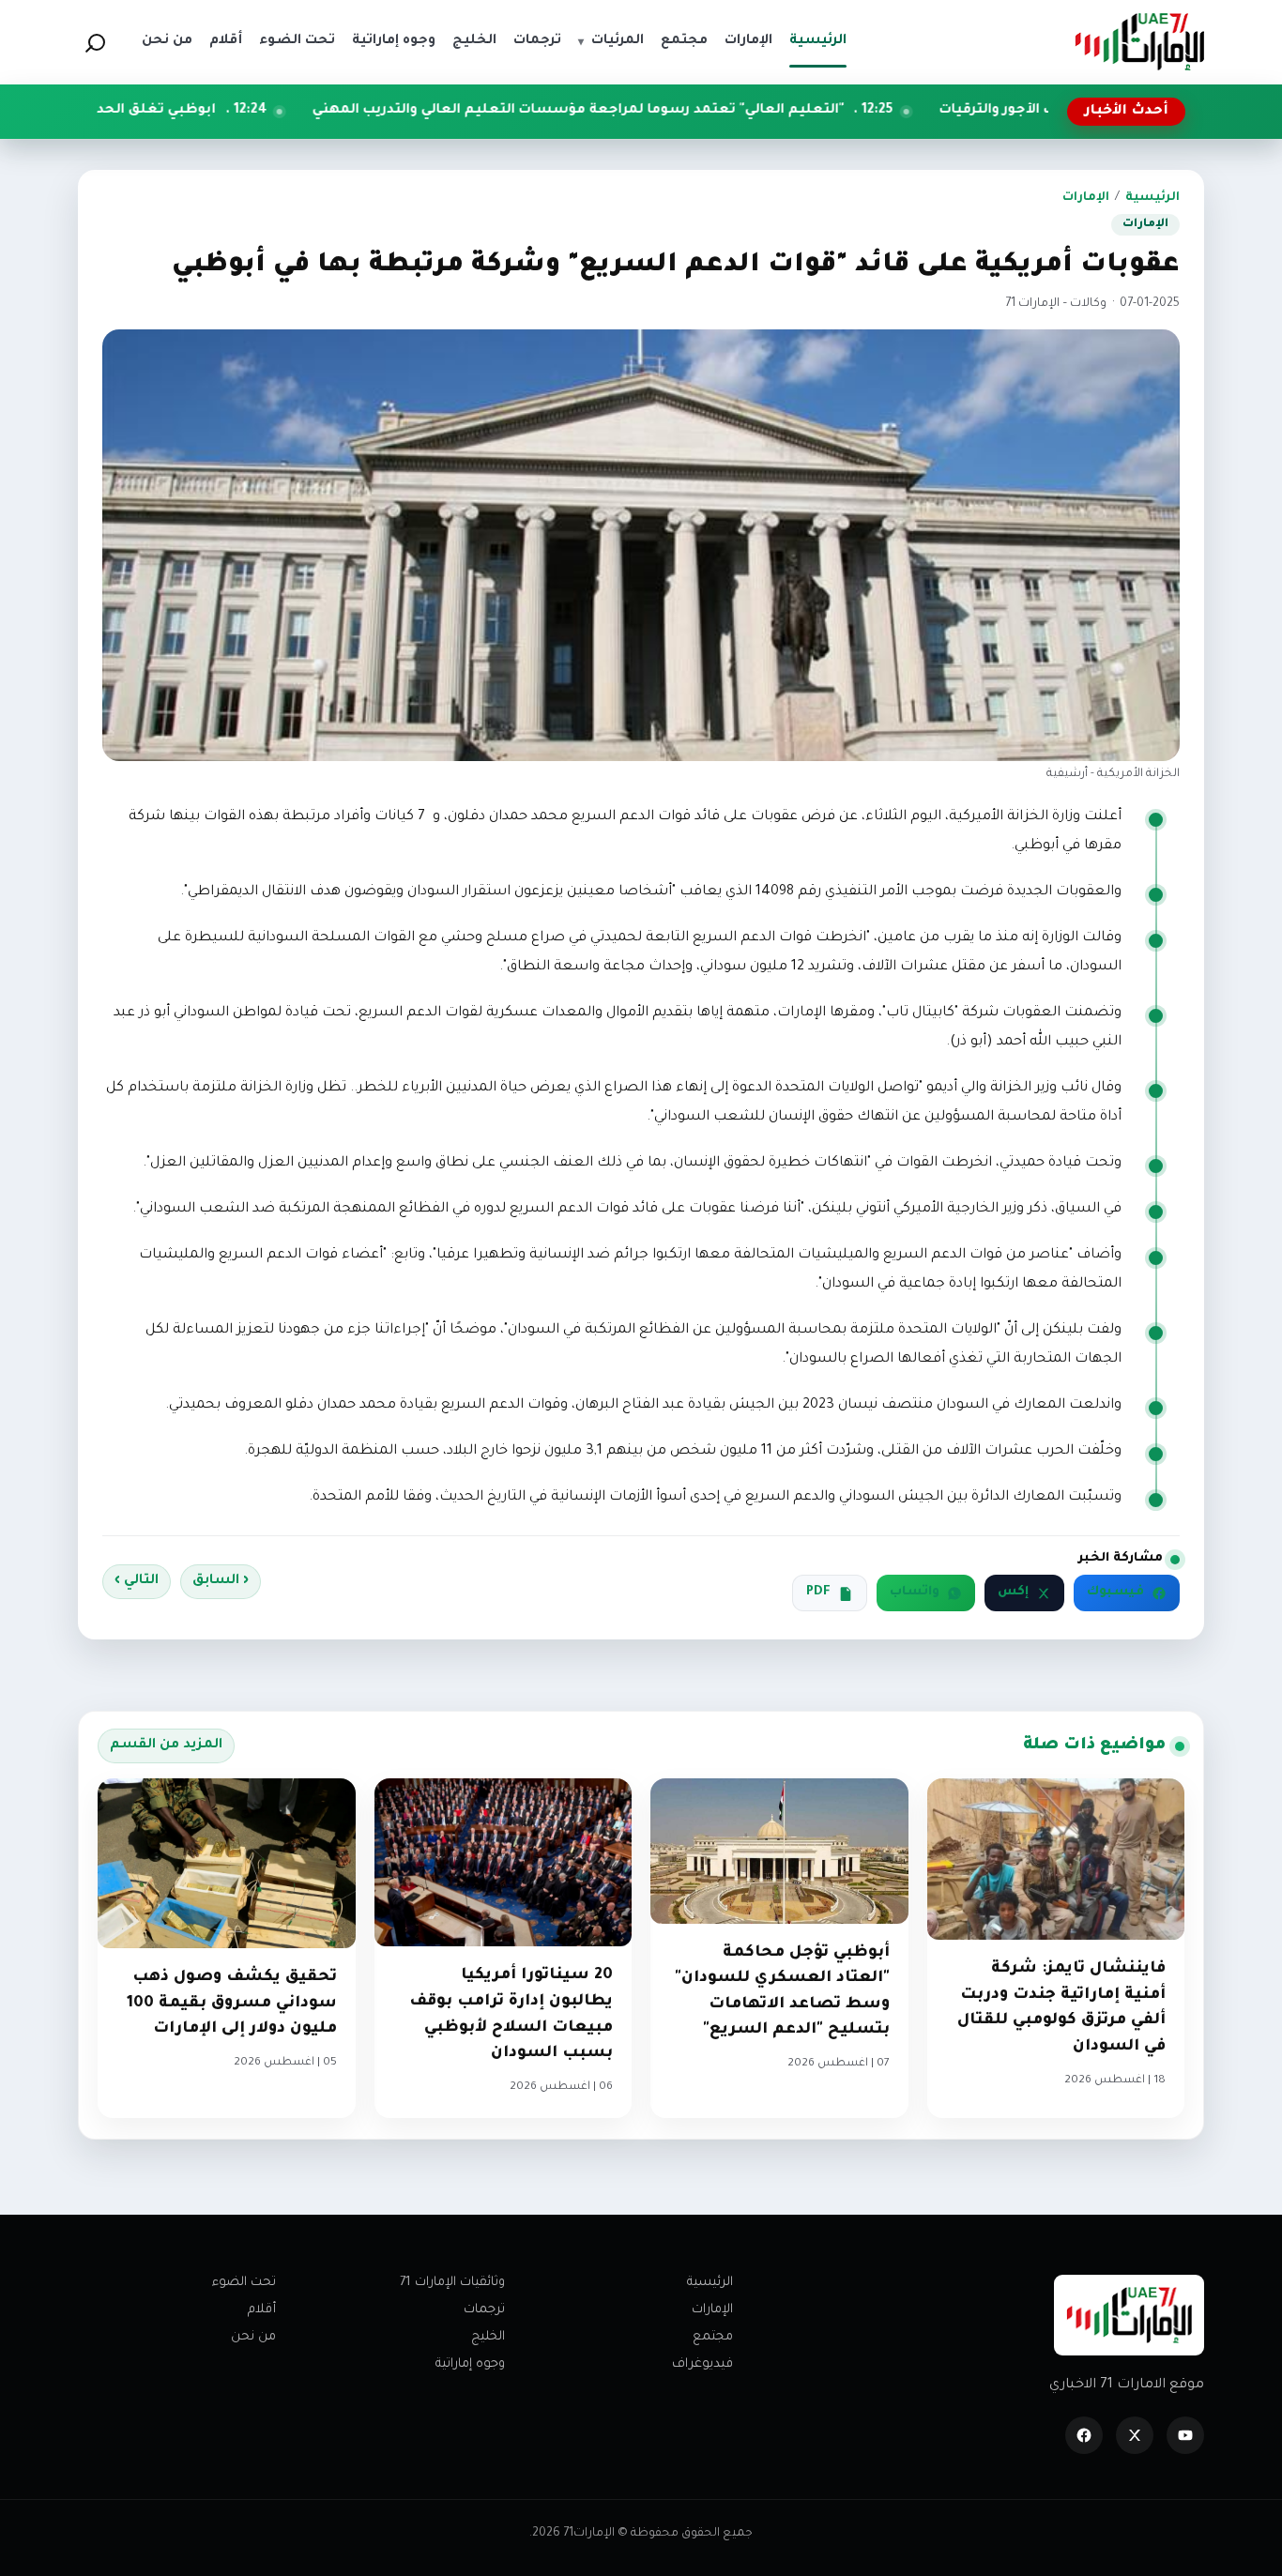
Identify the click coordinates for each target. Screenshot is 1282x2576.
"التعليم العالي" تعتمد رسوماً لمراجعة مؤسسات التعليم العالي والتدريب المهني (716, 111)
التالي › (137, 1581)
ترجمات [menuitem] (537, 41)
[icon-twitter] (1135, 2435)
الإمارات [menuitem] (748, 41)
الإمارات (1086, 198)
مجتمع (713, 2337)
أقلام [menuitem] (226, 41)
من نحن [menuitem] (167, 41)
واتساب (915, 1593)
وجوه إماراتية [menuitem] (394, 41)
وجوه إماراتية (470, 2364)
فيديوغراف (702, 2364)
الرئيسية (1152, 198)
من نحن (253, 2337)
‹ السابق (221, 1581)
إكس (1013, 1593)
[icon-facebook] (1084, 2435)
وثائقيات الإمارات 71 (452, 2283)
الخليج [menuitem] (474, 41)
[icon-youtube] (1185, 2435)
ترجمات (484, 2310)
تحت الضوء (244, 2283)
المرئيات (611, 41)
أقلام (262, 2310)
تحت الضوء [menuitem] (297, 41)
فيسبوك (1115, 1593)
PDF (818, 1593)
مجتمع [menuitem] (684, 41)
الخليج (488, 2337)
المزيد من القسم (166, 1745)
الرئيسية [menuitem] (818, 41)
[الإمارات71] (1139, 42)
